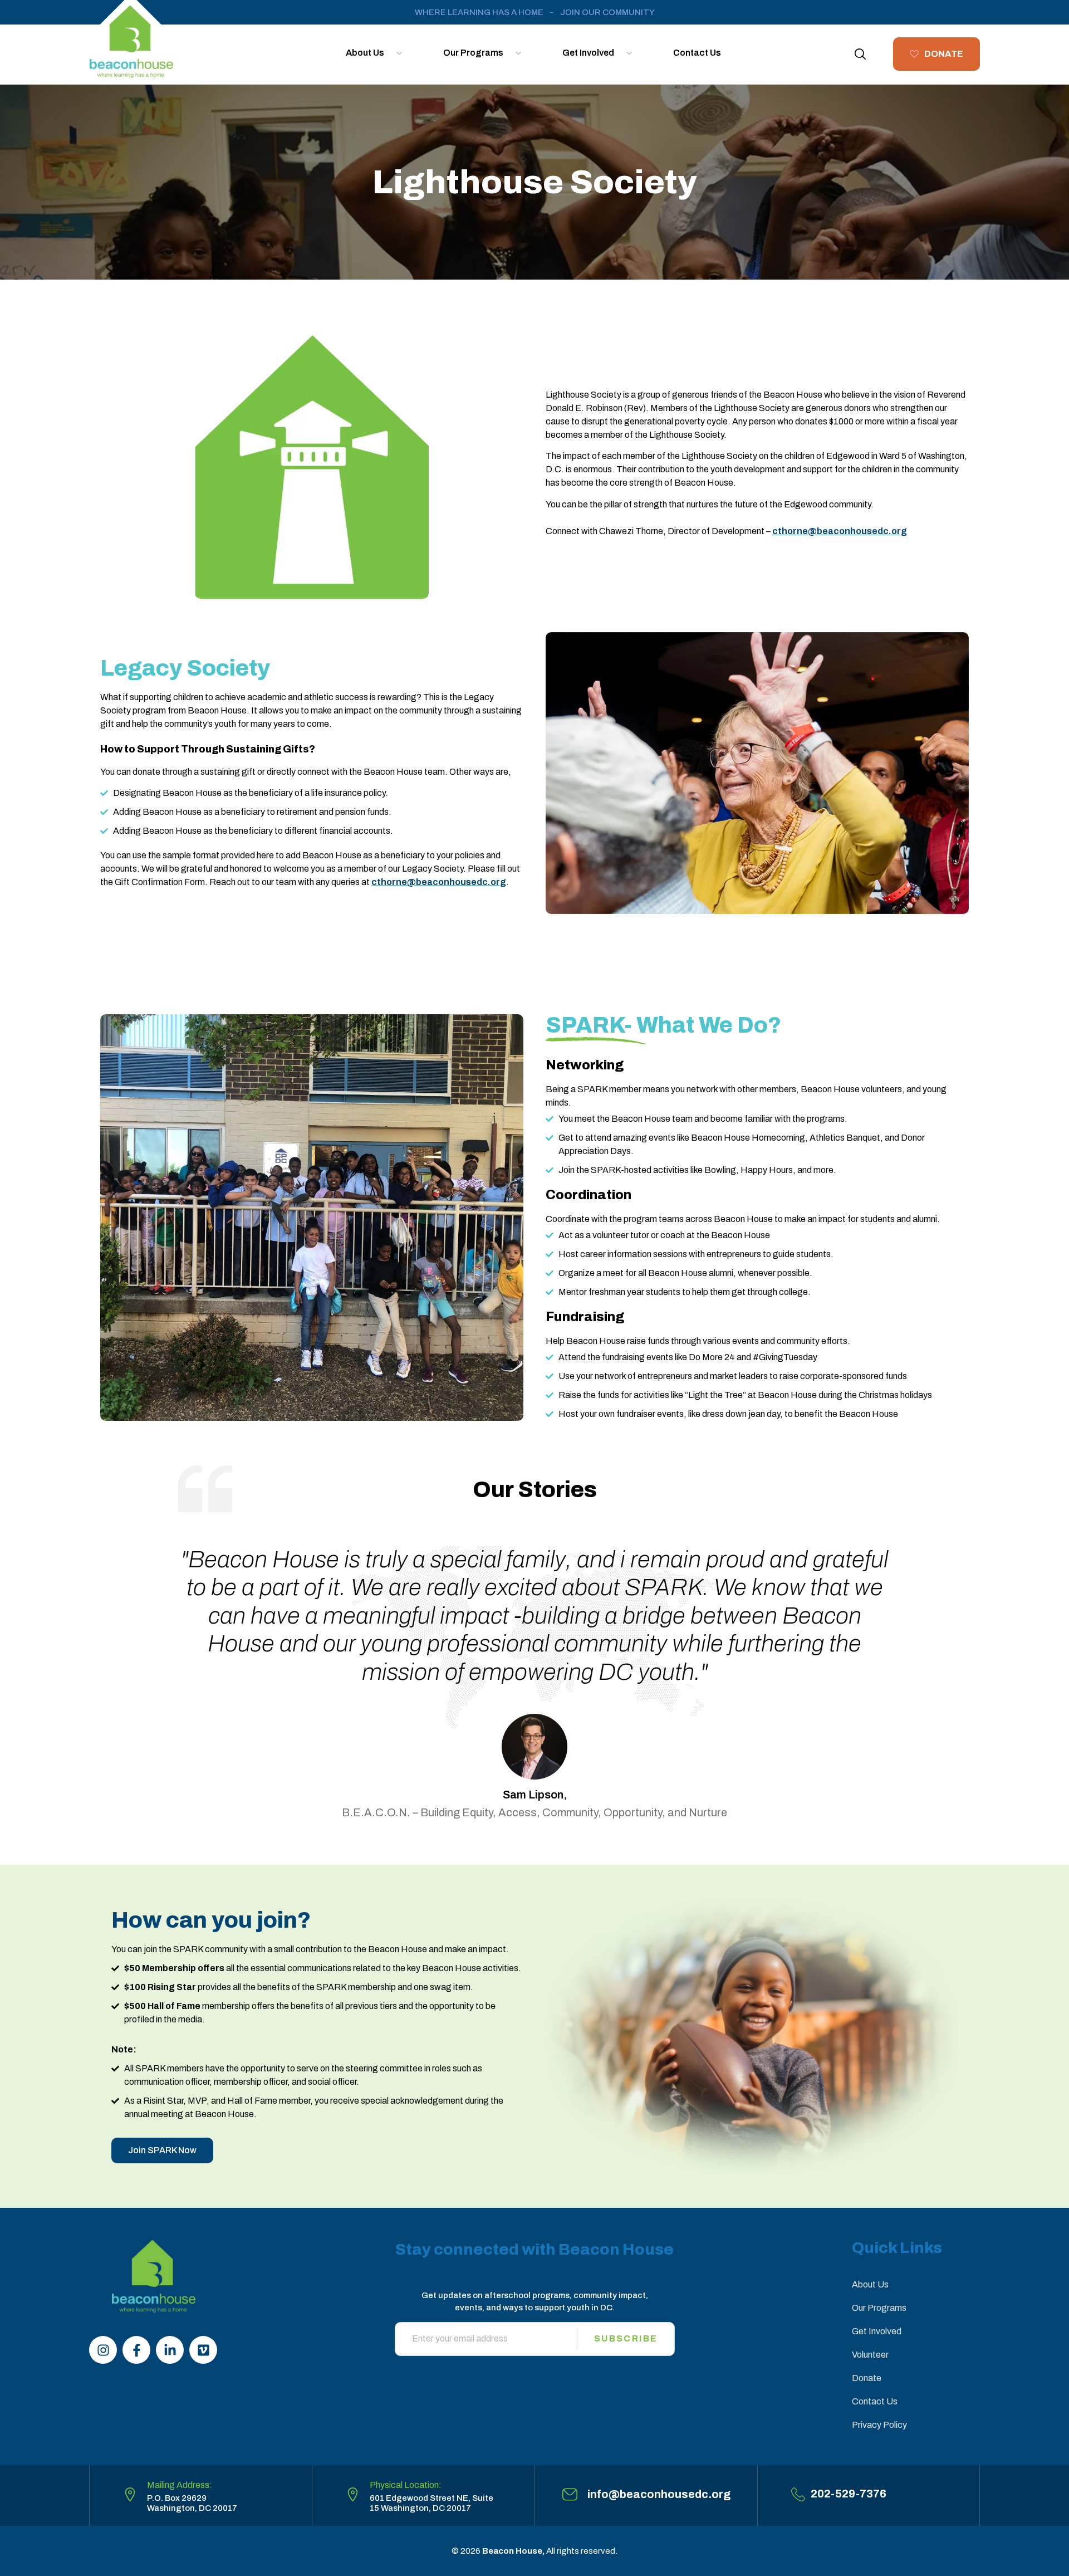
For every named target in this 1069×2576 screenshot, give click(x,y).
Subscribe (626, 2338)
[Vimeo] (203, 2350)
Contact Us (697, 53)
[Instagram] (103, 2350)
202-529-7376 (849, 2494)
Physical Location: (406, 2485)
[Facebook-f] (136, 2350)
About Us (365, 53)
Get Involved (588, 53)
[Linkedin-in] (170, 2350)
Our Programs (473, 53)
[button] (860, 54)
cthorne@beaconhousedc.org (439, 882)
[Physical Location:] (353, 2494)
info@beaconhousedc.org (659, 2494)
